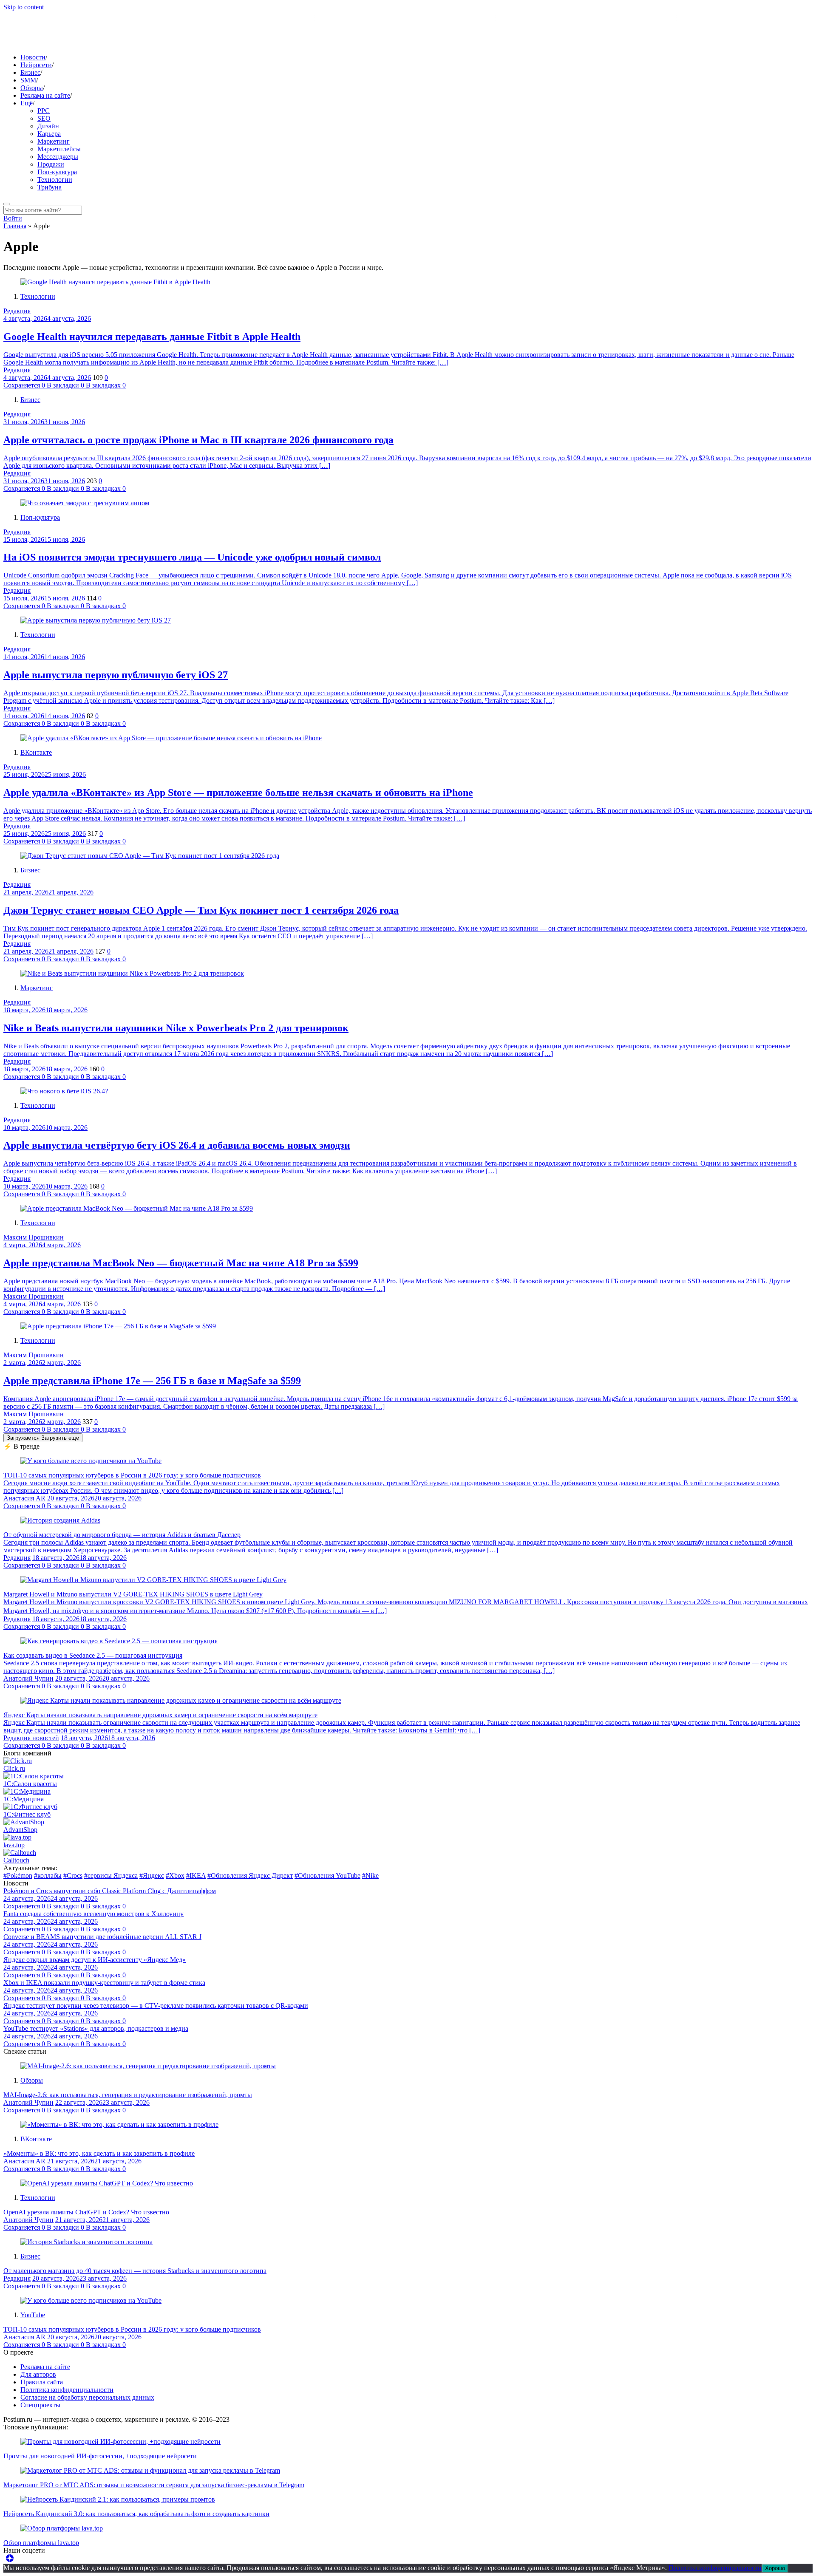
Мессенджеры (58, 157)
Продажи (51, 164)
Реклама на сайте (45, 95)
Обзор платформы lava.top (41, 2543)
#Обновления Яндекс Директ (250, 1875)
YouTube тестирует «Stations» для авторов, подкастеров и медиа (96, 2028)
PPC (44, 111)
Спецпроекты (40, 2405)
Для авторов (38, 2374)
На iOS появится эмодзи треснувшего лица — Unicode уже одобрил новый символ (192, 557)
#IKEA (196, 1875)
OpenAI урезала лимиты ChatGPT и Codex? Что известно (86, 2212)
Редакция (17, 311)
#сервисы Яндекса (111, 1875)
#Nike (370, 1875)
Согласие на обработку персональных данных (87, 2397)
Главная (15, 226)
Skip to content (24, 7)
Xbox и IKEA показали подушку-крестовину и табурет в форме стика (104, 1983)
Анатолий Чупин (28, 1678)
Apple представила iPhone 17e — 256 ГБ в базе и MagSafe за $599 (152, 1381)
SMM (28, 80)
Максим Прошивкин (34, 1237)
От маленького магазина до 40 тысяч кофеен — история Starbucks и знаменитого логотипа (135, 2271)
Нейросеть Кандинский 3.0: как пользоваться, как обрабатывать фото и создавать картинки (136, 2514)
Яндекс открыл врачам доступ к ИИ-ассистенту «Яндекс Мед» (95, 1960)
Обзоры (32, 88)
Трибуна (50, 187)
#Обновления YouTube (327, 1875)
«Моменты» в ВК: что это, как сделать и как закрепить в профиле (99, 2153)
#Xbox (175, 1875)
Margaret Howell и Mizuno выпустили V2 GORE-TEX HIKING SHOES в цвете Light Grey (133, 1594)
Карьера (49, 134)
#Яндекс (152, 1875)
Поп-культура (57, 172)
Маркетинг (54, 141)
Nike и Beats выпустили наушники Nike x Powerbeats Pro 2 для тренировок (176, 1028)
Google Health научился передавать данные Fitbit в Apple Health (152, 337)
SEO (44, 118)
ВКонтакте (36, 752)
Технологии (55, 180)
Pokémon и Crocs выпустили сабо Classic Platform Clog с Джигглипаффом (110, 1891)
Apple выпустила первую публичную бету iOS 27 (116, 675)
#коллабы (48, 1875)
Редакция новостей (31, 1738)
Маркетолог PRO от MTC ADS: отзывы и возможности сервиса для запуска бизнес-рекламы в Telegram (154, 2485)
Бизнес (30, 72)
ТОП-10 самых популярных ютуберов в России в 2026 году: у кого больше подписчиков (132, 1475)
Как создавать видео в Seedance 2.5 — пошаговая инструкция (93, 1655)
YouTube (33, 2315)
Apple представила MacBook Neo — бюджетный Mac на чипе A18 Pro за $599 (181, 1263)
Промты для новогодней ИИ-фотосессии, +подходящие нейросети (100, 2456)
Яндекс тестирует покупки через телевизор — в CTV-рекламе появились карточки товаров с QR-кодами (156, 2006)
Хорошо (775, 2568)
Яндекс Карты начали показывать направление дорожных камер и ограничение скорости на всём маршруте (160, 1715)
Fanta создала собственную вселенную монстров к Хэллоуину (93, 1914)
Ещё (27, 103)
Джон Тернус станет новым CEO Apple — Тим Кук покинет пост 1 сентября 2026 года (201, 910)
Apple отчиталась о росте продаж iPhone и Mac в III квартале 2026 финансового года (198, 440)
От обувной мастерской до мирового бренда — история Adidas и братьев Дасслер (122, 1535)
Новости (33, 57)
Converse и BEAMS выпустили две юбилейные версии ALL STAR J (102, 1937)
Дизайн (48, 126)
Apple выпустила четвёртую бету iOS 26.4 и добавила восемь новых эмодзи (177, 1145)
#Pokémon (18, 1875)
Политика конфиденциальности (67, 2390)
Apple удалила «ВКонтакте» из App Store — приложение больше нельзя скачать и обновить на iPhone (238, 793)
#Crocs (73, 1875)
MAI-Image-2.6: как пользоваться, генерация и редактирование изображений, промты (128, 2095)
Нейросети (36, 65)
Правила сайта (42, 2382)
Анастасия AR (24, 1498)
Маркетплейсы (59, 149)
